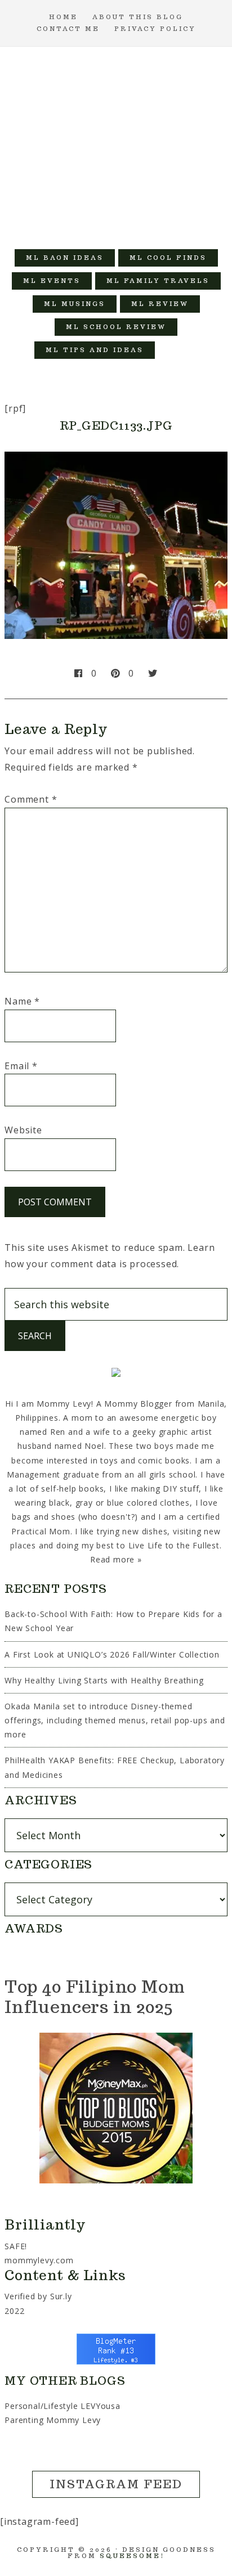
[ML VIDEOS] (178, 350)
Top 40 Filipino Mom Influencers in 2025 (95, 1996)
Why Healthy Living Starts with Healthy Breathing (104, 1680)
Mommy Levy (116, 142)
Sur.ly (61, 2296)
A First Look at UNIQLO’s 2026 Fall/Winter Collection (112, 1654)
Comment (31, 799)
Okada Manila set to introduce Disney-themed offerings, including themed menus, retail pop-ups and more (115, 1720)
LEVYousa (100, 2406)
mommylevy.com (39, 2260)
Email (21, 1066)
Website (23, 1130)
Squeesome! (132, 2556)
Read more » (116, 1559)
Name (22, 1001)
